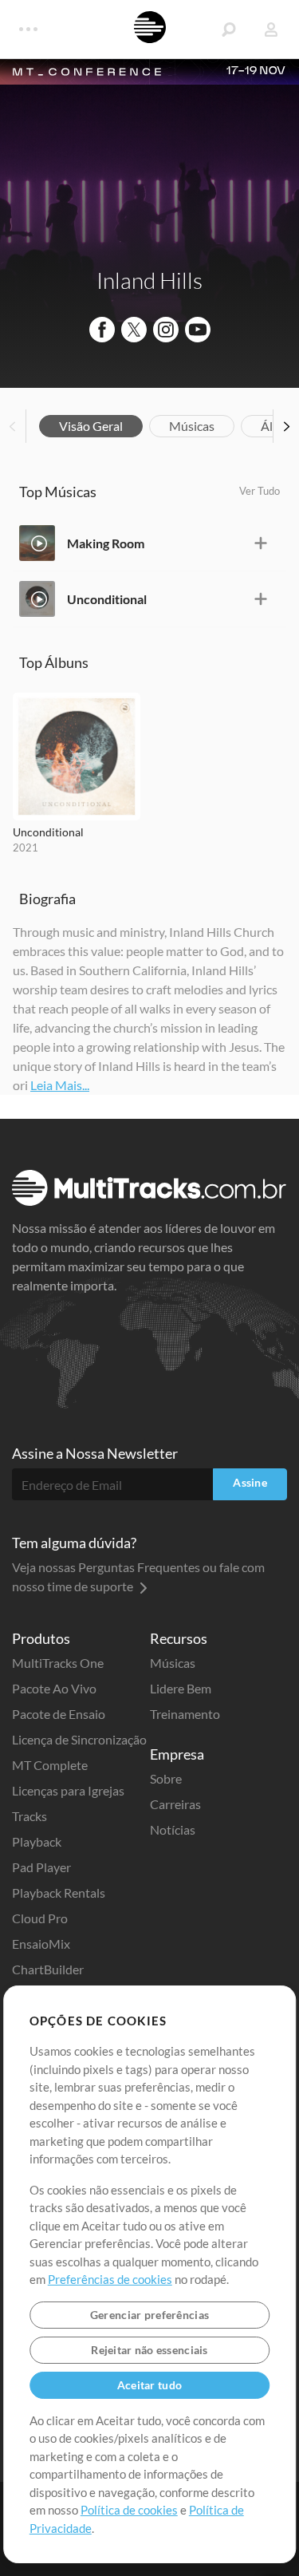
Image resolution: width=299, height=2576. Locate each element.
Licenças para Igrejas (68, 1790)
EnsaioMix (41, 1944)
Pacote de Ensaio (59, 1714)
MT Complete (50, 1765)
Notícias (173, 1829)
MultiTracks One (58, 1663)
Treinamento (185, 1714)
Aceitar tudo (149, 2385)
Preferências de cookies (110, 2279)
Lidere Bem (181, 1688)
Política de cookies (129, 2510)
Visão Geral (91, 426)
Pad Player (41, 1867)
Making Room (106, 543)
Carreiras (175, 1804)
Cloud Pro (40, 1918)
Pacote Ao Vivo (54, 1688)
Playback (37, 1841)
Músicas (192, 426)
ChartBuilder (48, 1969)
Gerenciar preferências (149, 2315)
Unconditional (107, 599)
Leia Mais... (60, 1085)
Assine (250, 1482)
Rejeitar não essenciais (149, 2350)
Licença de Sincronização (79, 1739)
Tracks (30, 1816)
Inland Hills (149, 280)
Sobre (166, 1778)
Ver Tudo (260, 491)
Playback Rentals (59, 1892)
